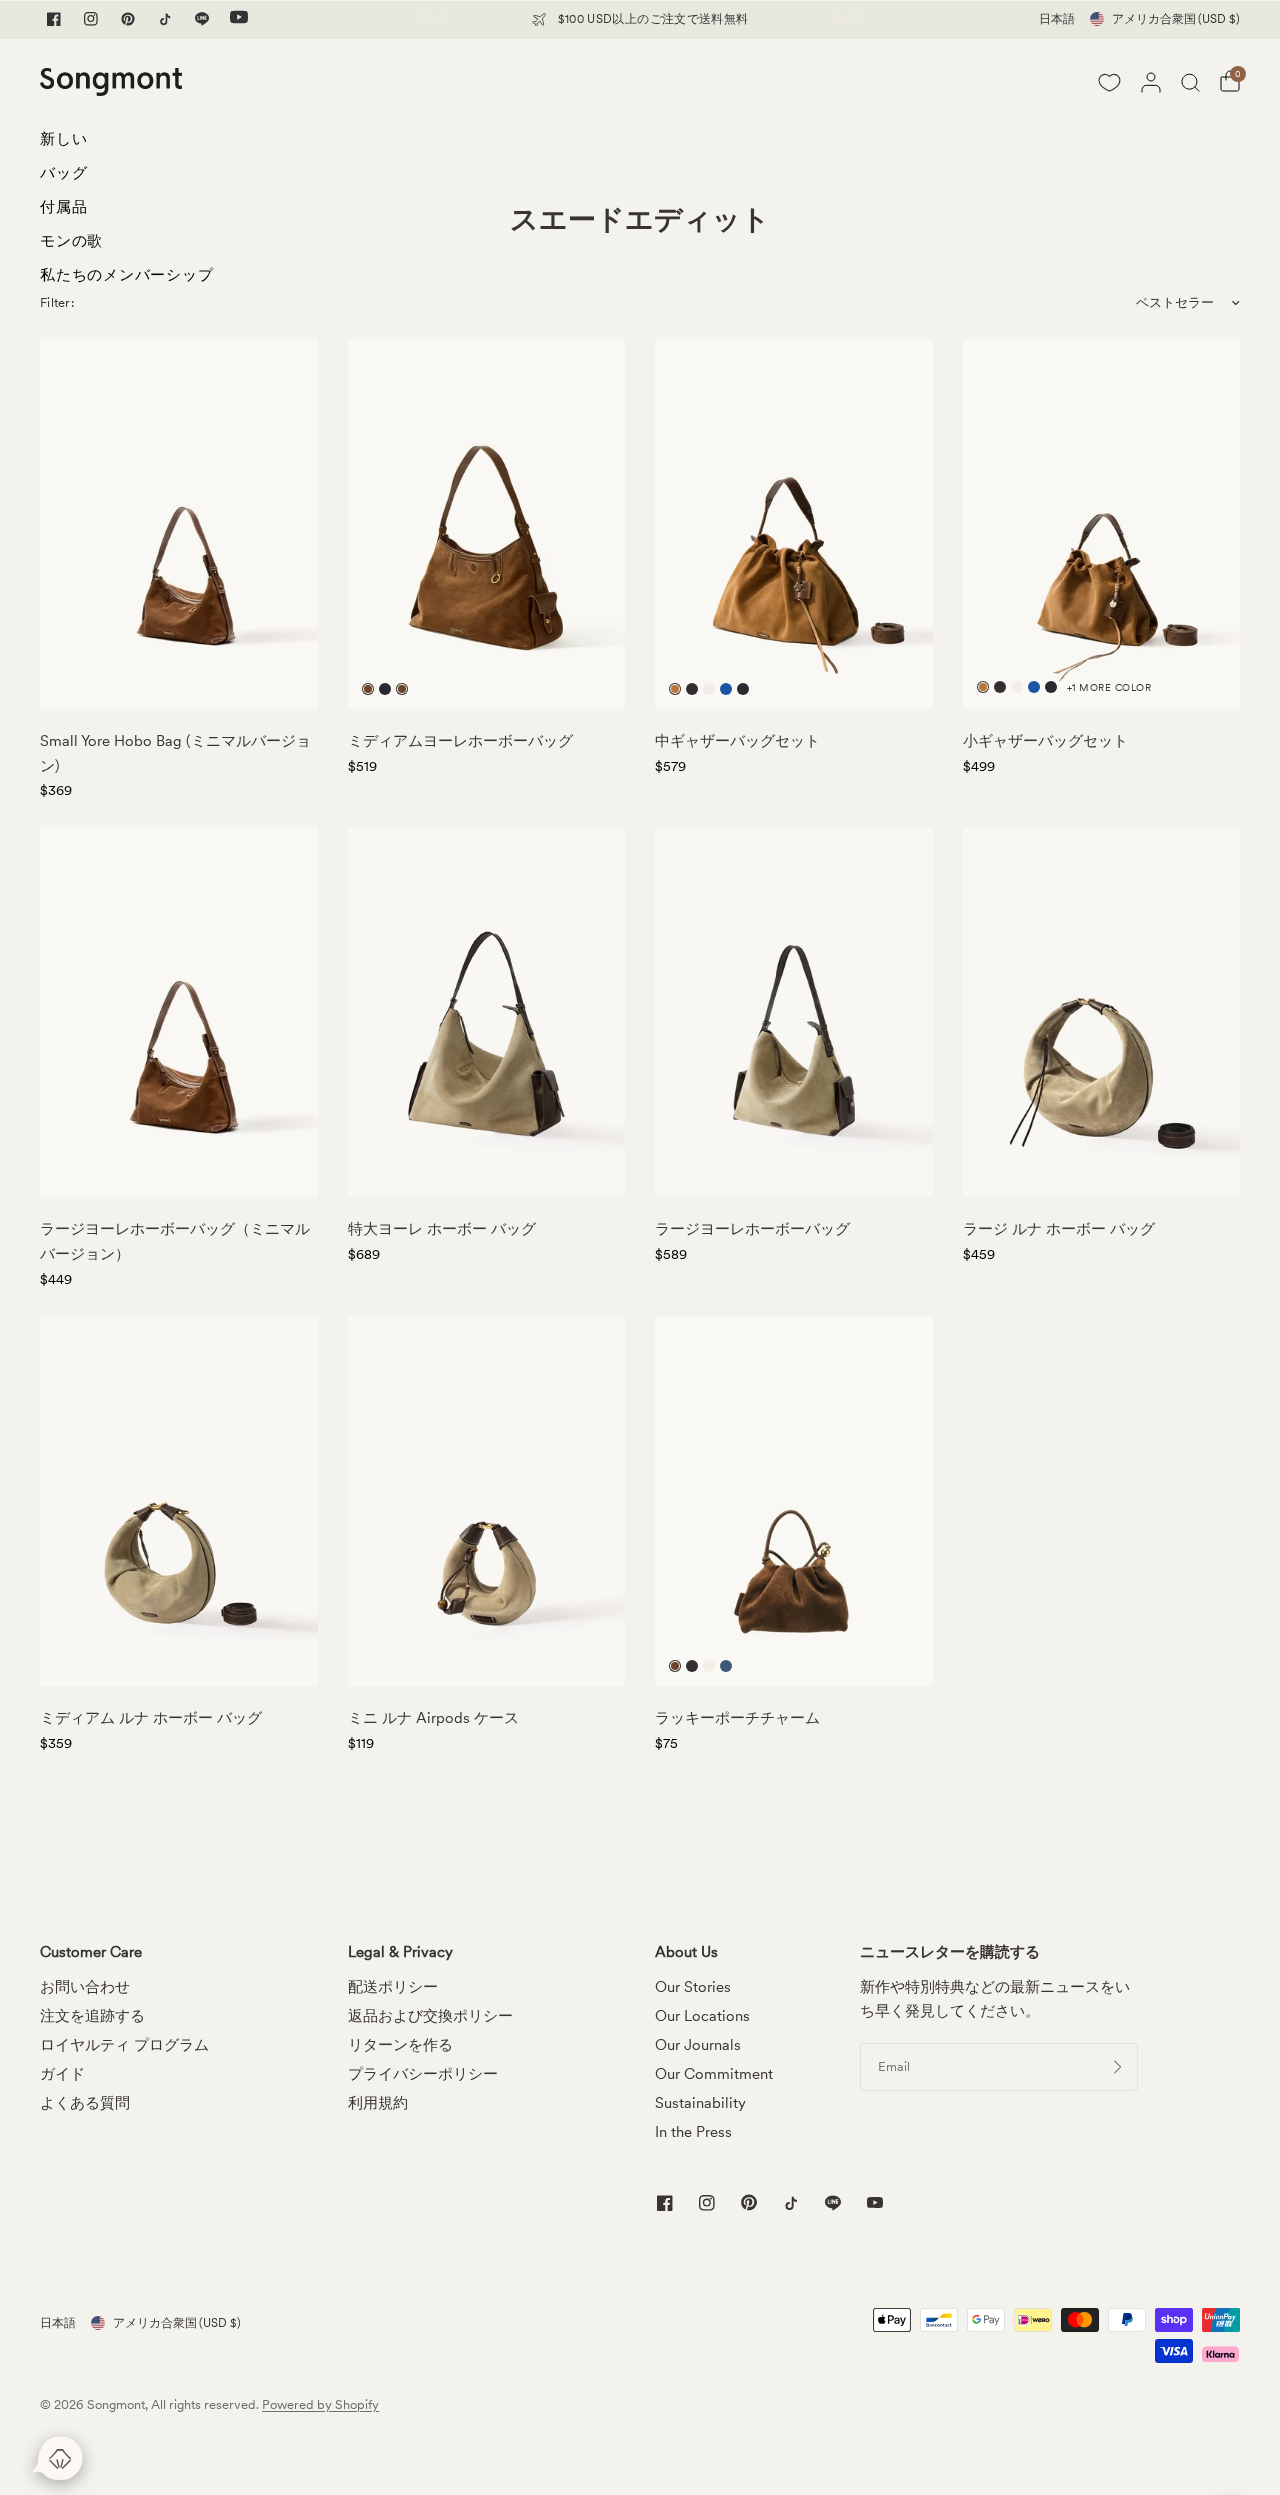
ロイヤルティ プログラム (124, 2045)
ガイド (62, 2074)
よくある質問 (85, 2103)
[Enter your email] (1118, 2067)
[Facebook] (54, 19)
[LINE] (202, 19)
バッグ (63, 173)
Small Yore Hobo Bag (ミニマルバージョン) (175, 753)
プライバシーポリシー (423, 2074)
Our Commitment (714, 2074)
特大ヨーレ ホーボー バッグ (442, 1229)
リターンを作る (400, 2045)
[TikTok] (165, 19)
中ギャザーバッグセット (737, 741)
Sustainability (700, 2103)
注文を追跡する (92, 2016)
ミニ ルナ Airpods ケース (433, 1718)
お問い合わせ (85, 1987)
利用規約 (378, 2103)
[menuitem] (126, 144)
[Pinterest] (128, 19)
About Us (686, 1952)
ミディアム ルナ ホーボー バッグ (151, 1718)
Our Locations (702, 2016)
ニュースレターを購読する (950, 1952)
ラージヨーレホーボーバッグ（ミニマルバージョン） (175, 1241)
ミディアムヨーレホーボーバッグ (460, 741)
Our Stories (693, 1987)
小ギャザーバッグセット (1045, 741)
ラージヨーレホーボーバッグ (752, 1229)
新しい (63, 139)
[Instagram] (91, 19)
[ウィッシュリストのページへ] (1109, 82)
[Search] (1190, 82)
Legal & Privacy (400, 1952)
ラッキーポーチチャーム (737, 1718)
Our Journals (698, 2045)
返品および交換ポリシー (430, 2016)
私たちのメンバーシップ (126, 275)
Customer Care (91, 1952)
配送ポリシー (393, 1987)
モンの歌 (71, 241)
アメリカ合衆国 (1176, 19)
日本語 (1057, 19)
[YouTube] (239, 19)
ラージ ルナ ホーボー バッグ (1059, 1229)
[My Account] (1151, 82)
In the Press (693, 2132)
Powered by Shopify (320, 2404)
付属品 (63, 207)
